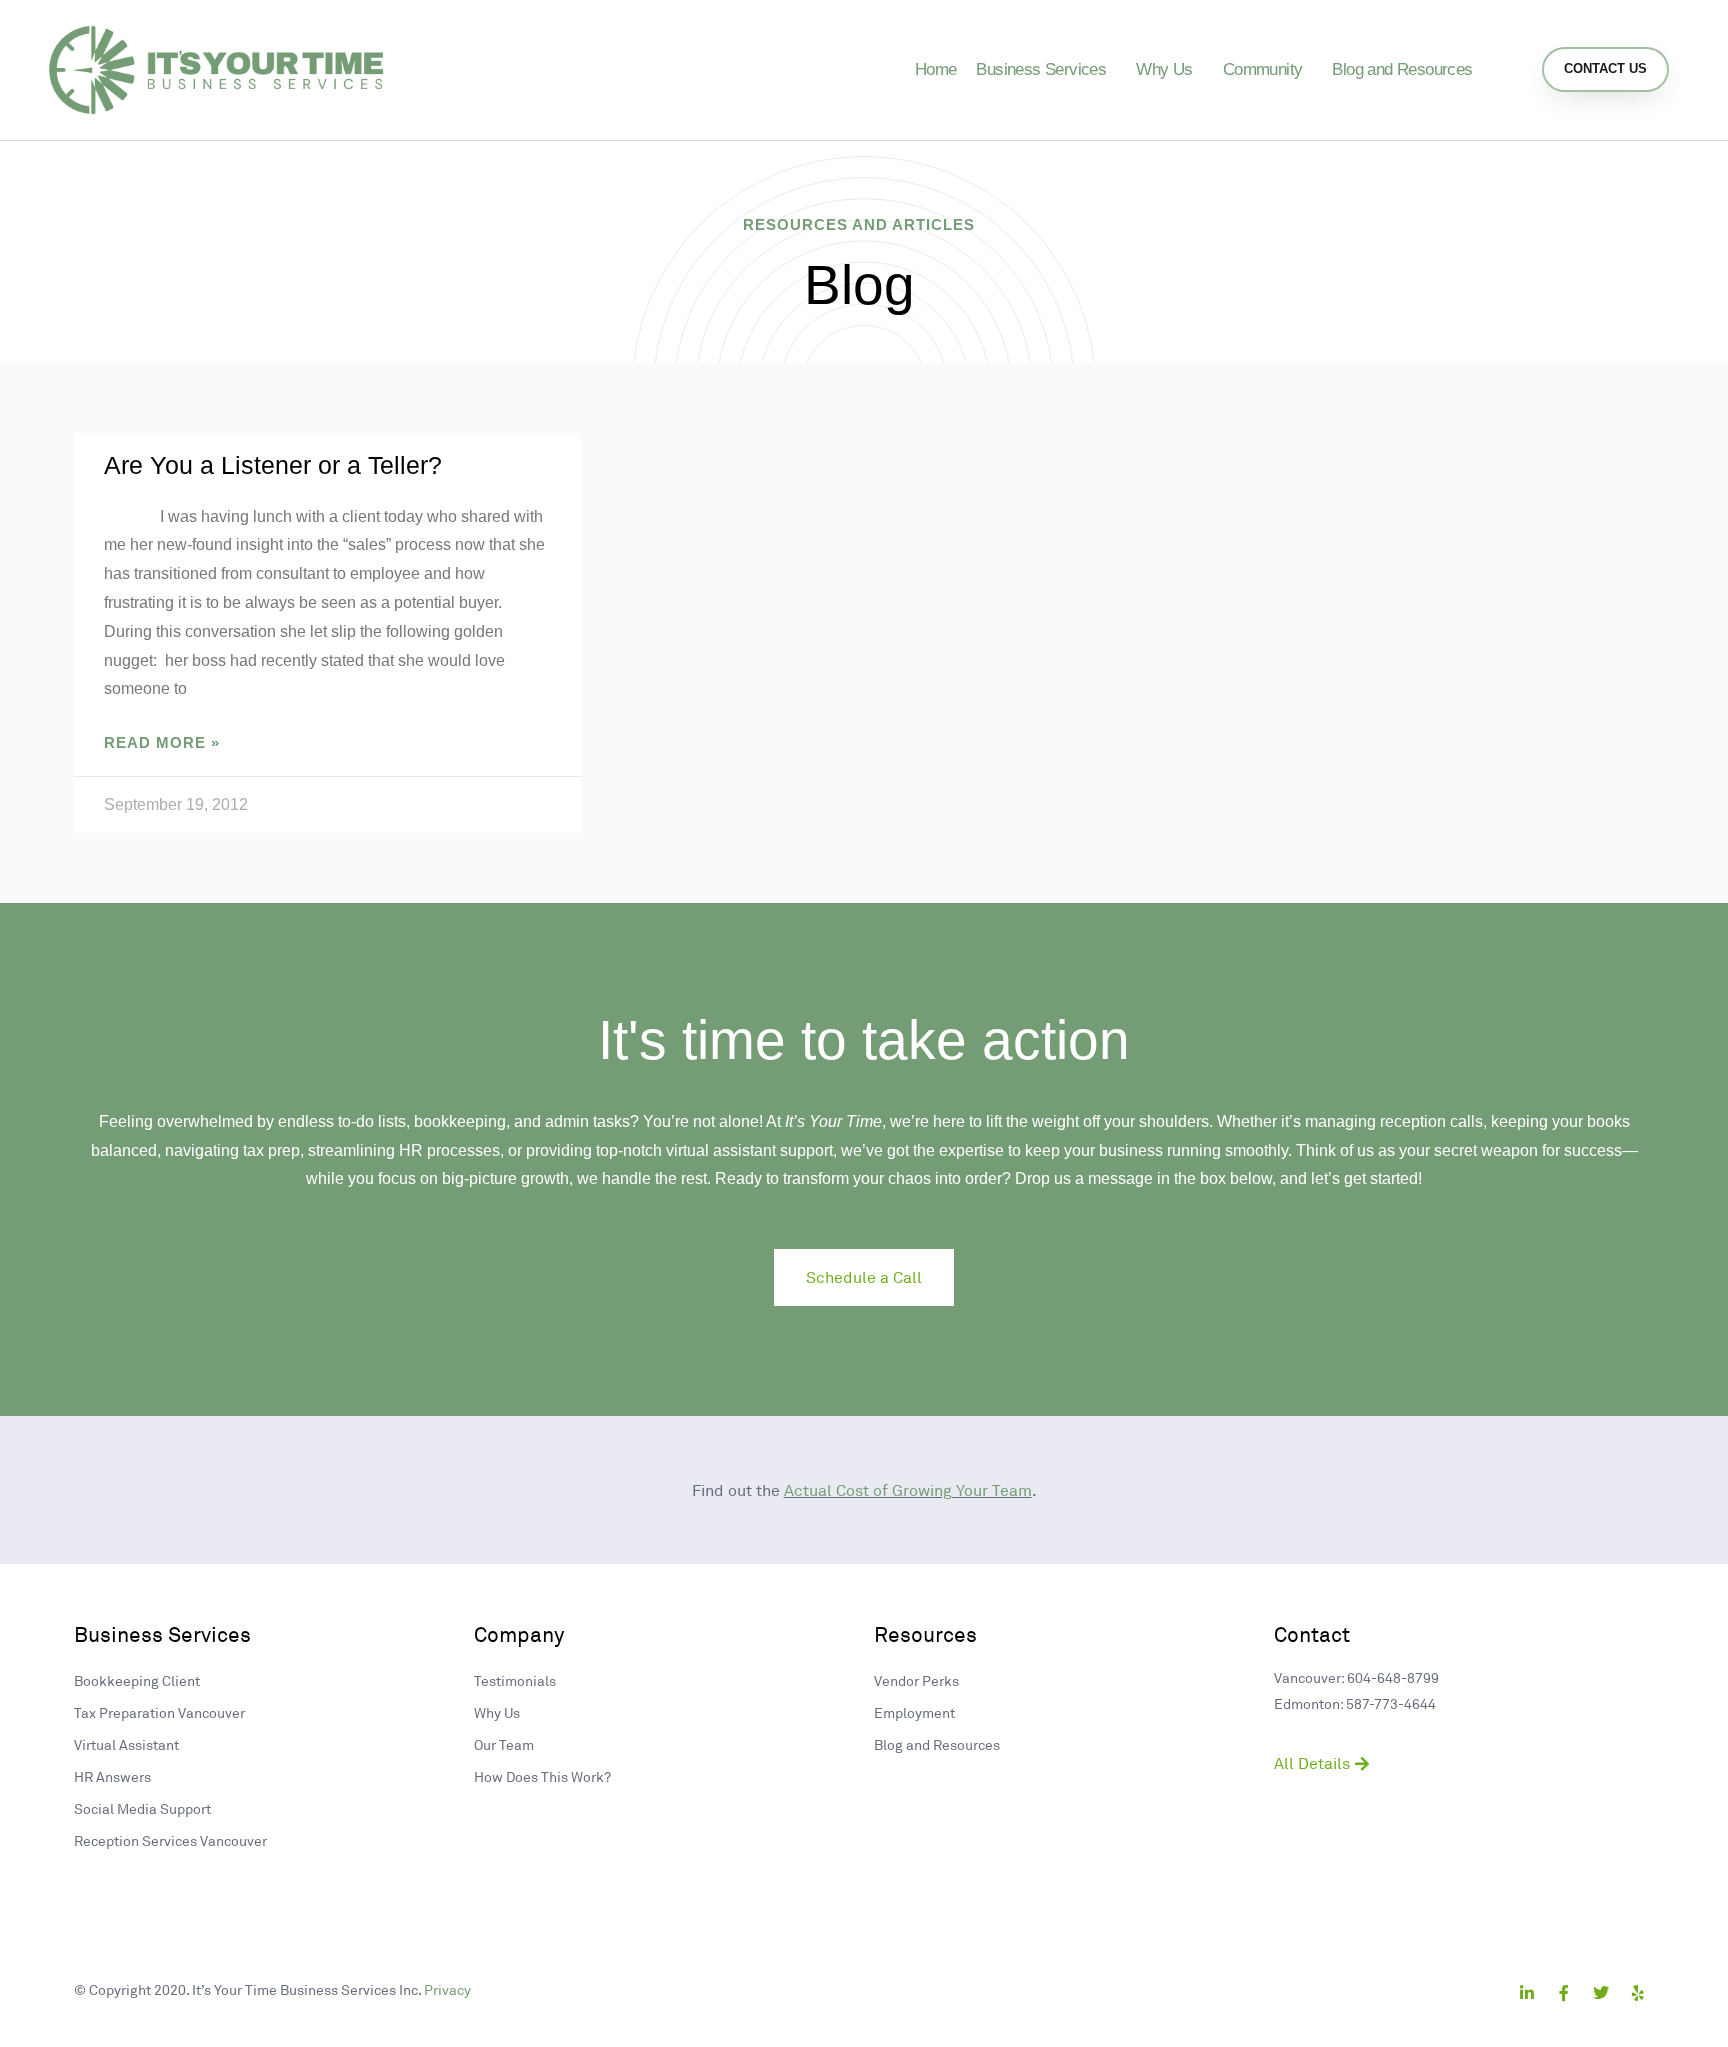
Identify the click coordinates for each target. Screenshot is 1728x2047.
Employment (914, 1712)
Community (1263, 69)
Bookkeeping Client (137, 1680)
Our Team (504, 1744)
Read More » (162, 742)
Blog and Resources (1402, 69)
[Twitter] (1601, 1993)
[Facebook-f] (1564, 1993)
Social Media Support (142, 1808)
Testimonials (515, 1680)
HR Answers (112, 1776)
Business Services (1041, 69)
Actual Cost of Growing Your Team (908, 1490)
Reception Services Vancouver (170, 1840)
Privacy (447, 1989)
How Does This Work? (542, 1776)
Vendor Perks (916, 1680)
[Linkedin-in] (1527, 1993)
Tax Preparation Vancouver (159, 1712)
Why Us (1164, 69)
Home (936, 69)
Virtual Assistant (126, 1744)
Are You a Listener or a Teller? (273, 465)
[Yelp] (1638, 1993)
